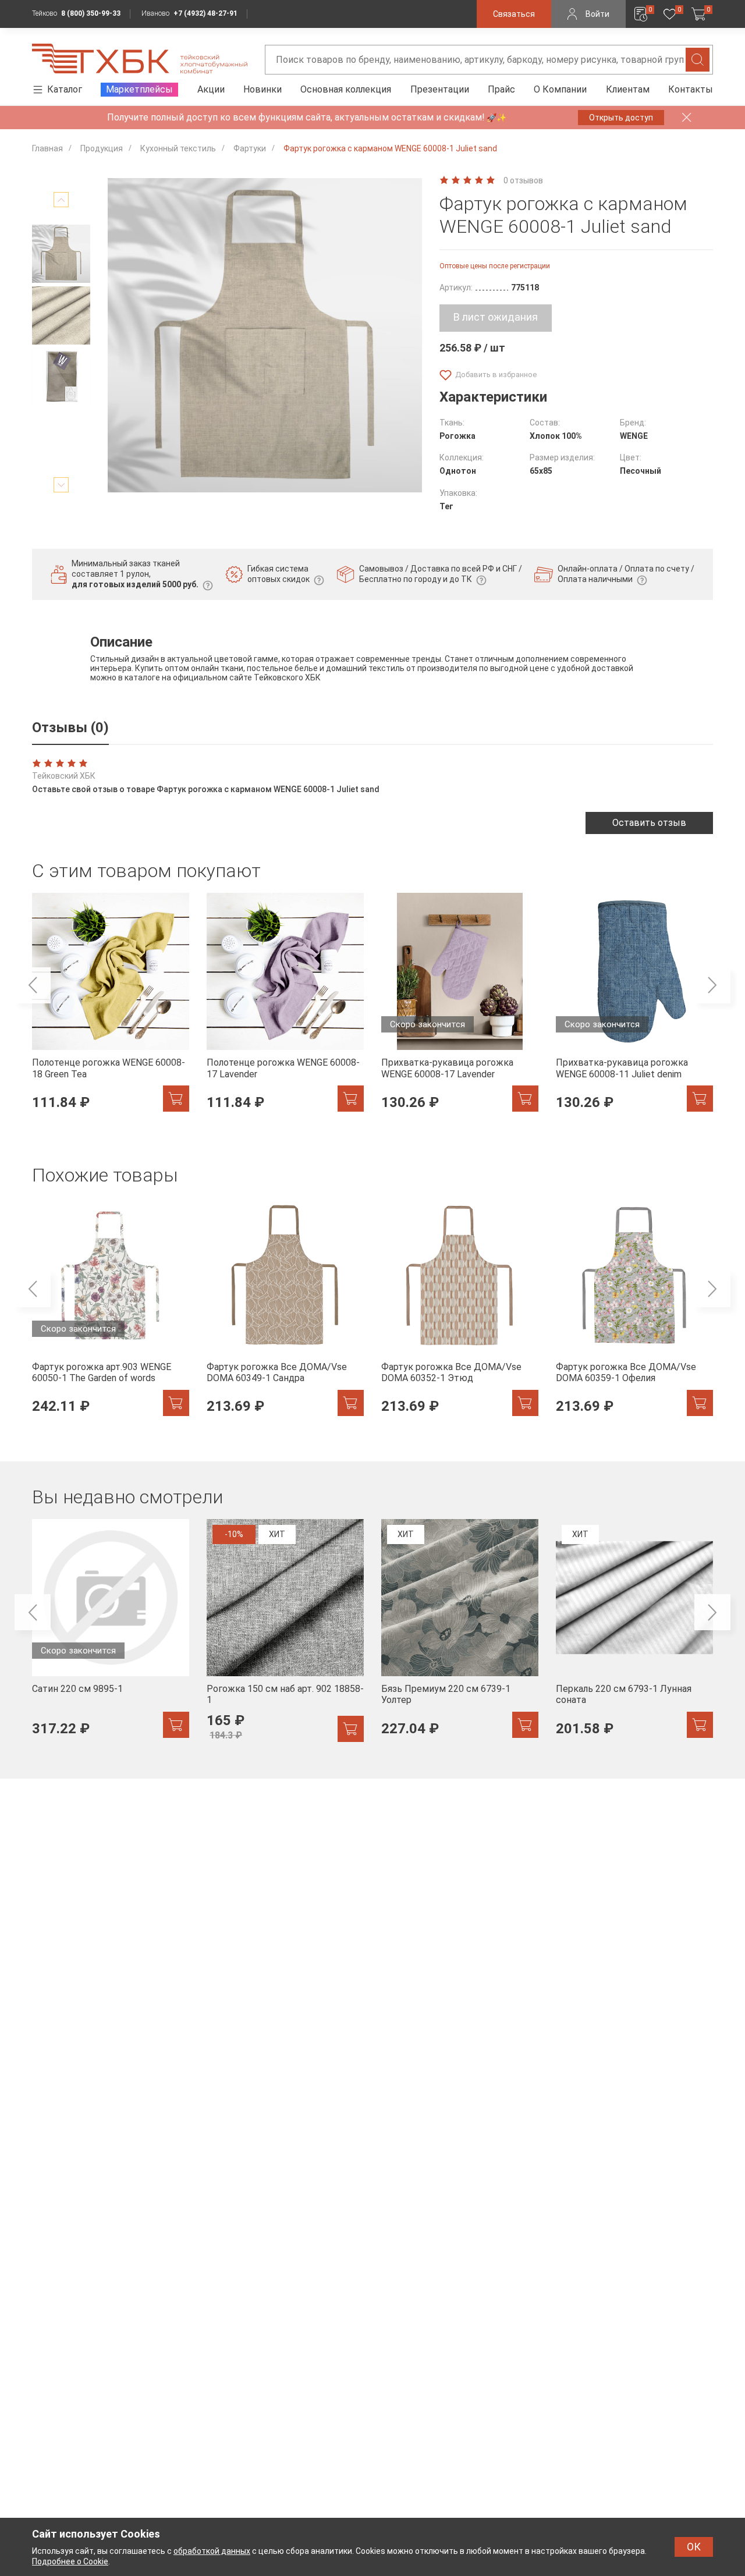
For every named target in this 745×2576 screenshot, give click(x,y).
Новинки (262, 89)
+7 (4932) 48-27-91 (205, 13)
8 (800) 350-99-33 (91, 13)
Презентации (440, 89)
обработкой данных (212, 2551)
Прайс (501, 89)
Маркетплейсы (139, 89)
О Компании (560, 89)
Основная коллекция (346, 89)
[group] (111, 1009)
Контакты (691, 89)
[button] (61, 200)
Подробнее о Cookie (70, 2561)
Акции (211, 89)
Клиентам (628, 89)
